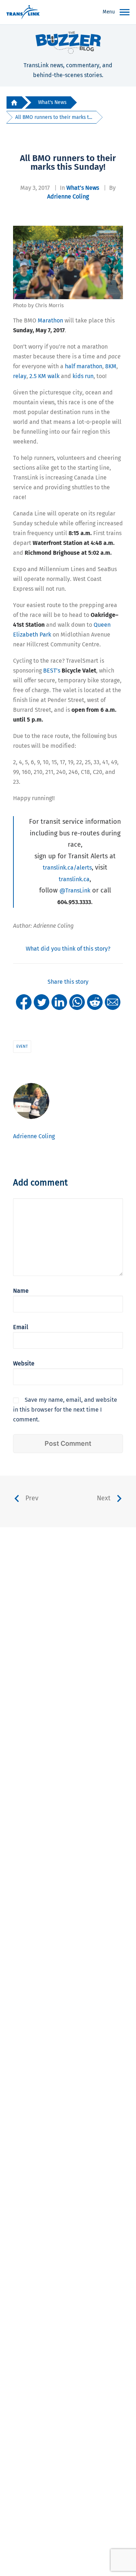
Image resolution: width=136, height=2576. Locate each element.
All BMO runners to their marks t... (54, 117)
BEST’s (69, 671)
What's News (52, 102)
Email (21, 1327)
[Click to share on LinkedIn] (59, 1002)
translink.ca (74, 879)
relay (20, 376)
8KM (111, 366)
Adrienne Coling (68, 196)
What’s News (83, 188)
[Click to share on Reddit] (95, 1002)
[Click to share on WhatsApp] (77, 1002)
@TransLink (75, 890)
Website (24, 1363)
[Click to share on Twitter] (42, 1002)
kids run (83, 376)
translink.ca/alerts (67, 868)
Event (22, 1046)
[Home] (14, 103)
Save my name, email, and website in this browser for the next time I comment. (65, 1410)
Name (21, 1291)
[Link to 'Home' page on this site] (23, 12)
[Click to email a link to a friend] (113, 1002)
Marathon (50, 320)
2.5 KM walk (44, 376)
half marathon (84, 366)
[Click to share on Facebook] (24, 1002)
